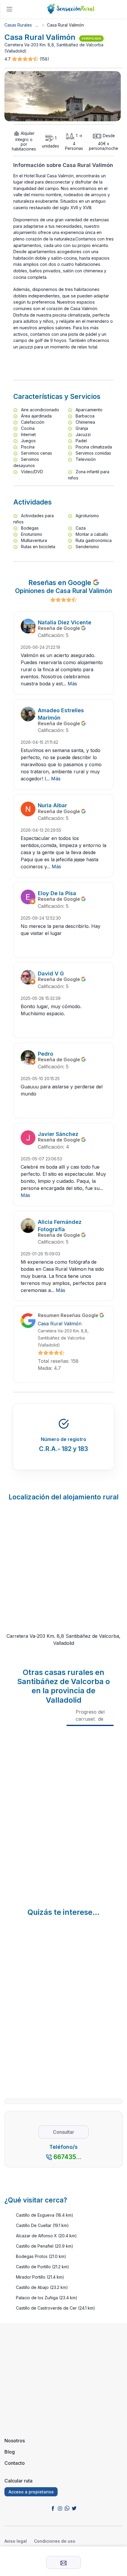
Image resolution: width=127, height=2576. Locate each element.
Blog (10, 2452)
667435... (67, 2157)
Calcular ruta (18, 2481)
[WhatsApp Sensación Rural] (67, 2508)
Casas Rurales (18, 25)
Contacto (15, 2463)
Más (72, 684)
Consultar (63, 2132)
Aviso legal (16, 2541)
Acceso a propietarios (31, 2492)
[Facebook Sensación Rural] (53, 2508)
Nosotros (15, 2441)
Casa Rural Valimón (60, 1324)
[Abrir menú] (9, 9)
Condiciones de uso (55, 2541)
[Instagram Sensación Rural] (60, 2508)
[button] (26, 59)
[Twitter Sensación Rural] (74, 2508)
